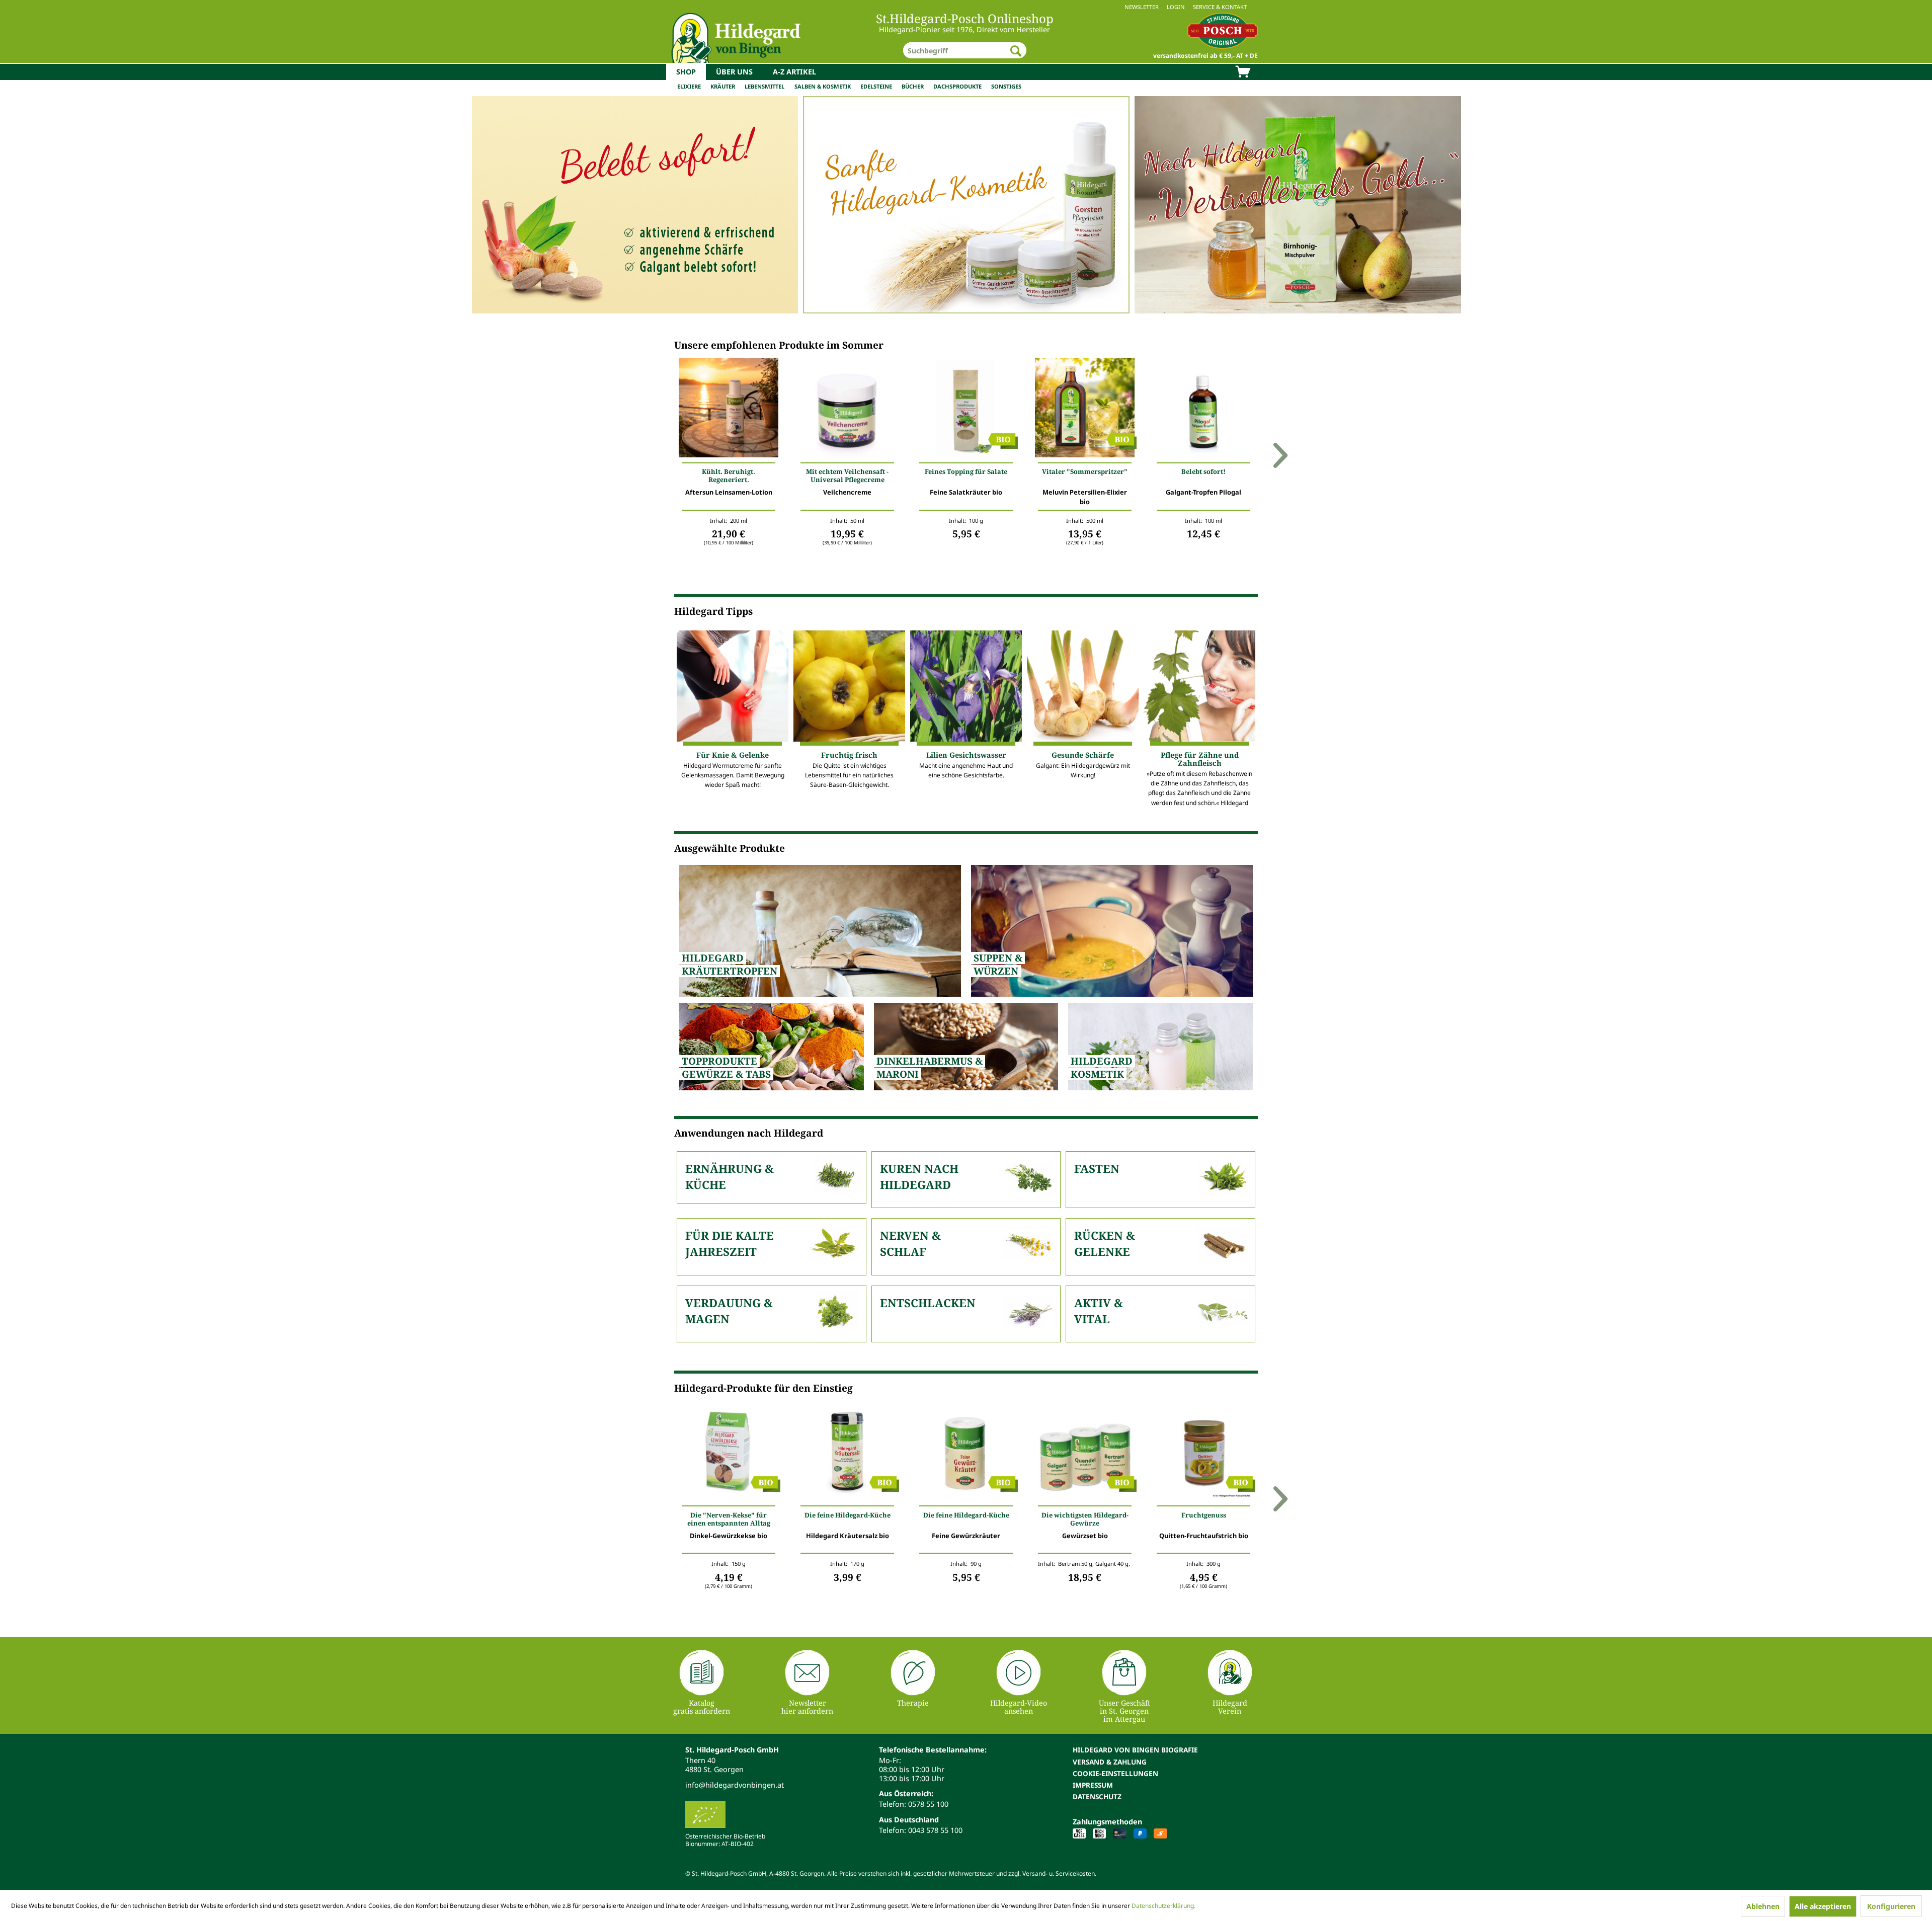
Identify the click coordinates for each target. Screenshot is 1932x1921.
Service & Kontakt (1220, 7)
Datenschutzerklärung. (1163, 1906)
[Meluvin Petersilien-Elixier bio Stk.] (1085, 410)
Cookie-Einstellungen (1115, 1773)
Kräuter (723, 86)
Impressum (1093, 1785)
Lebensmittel (764, 86)
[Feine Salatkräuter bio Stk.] (966, 410)
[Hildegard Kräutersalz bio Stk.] (847, 1453)
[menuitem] (966, 7)
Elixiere (689, 86)
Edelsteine (876, 86)
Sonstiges (1006, 86)
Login (1176, 7)
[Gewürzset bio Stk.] (1085, 1453)
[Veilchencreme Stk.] (847, 410)
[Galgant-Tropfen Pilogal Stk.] (1203, 410)
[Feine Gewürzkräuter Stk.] (966, 1453)
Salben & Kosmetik (823, 86)
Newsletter (1142, 7)
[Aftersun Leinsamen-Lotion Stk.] (729, 410)
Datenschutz (1097, 1796)
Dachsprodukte (957, 86)
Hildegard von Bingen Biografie (1135, 1750)
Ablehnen (1763, 1906)
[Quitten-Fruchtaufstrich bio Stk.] (1203, 1453)
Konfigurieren (1891, 1906)
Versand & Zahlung (1110, 1762)
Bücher (913, 86)
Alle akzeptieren (1823, 1906)
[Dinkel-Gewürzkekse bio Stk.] (729, 1453)
